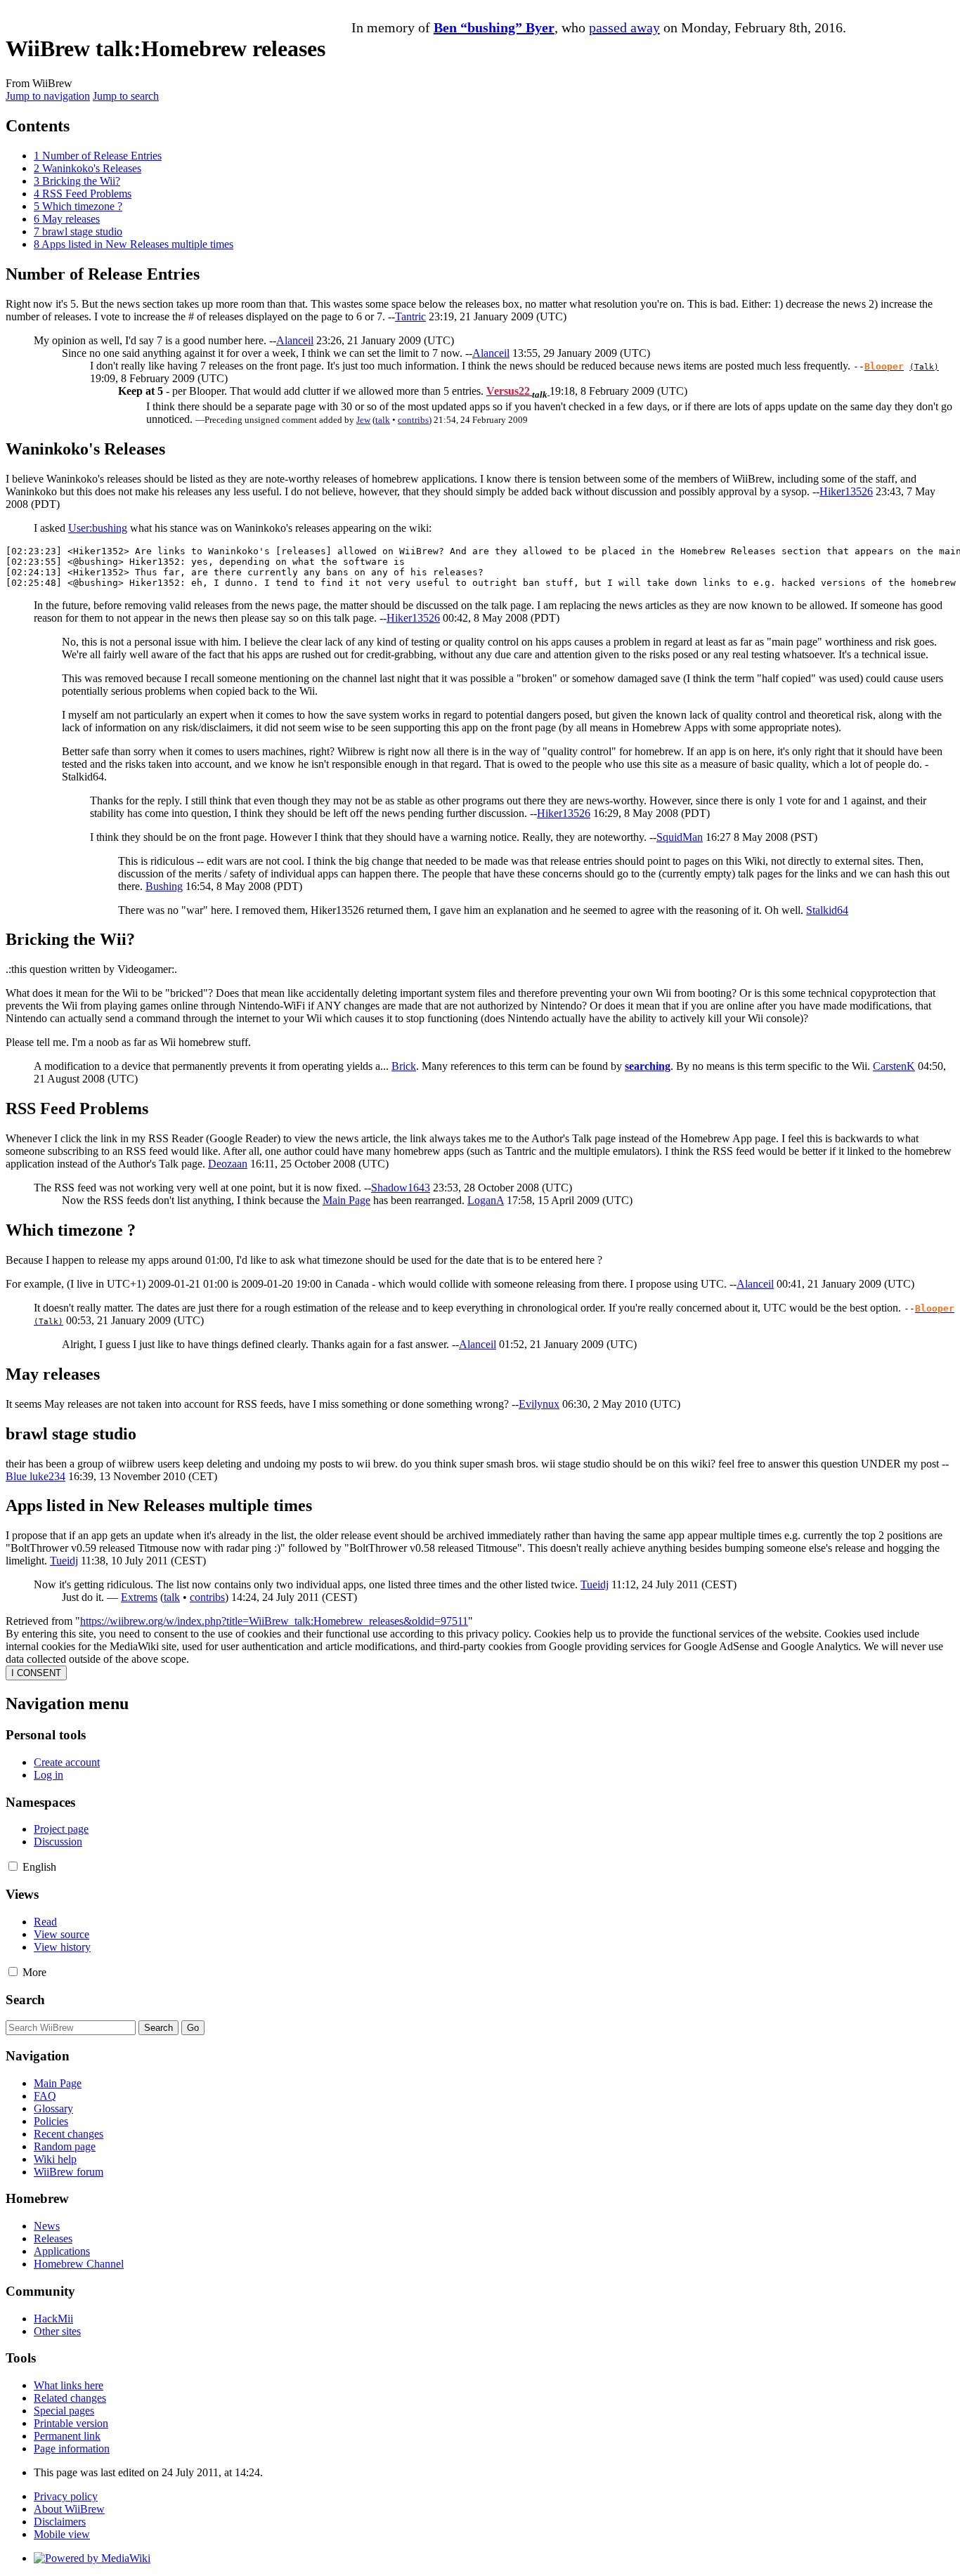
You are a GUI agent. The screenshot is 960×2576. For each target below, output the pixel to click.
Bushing (164, 886)
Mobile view (62, 2534)
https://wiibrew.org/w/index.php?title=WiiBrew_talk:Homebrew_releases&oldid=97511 (274, 1621)
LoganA (486, 1200)
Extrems (139, 1597)
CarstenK (894, 1066)
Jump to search (126, 96)
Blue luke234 (35, 1476)
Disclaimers (60, 2522)
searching (648, 1066)
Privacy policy (66, 2496)
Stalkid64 (827, 910)
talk (383, 420)
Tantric (410, 316)
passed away (624, 27)
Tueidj (64, 1561)
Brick (404, 1066)
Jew (363, 420)
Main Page (346, 1200)
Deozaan (228, 1164)
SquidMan (680, 837)
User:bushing (98, 528)
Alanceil (295, 340)
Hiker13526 (846, 491)
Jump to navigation (48, 96)
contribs (413, 420)
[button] (13, 1866)
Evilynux (539, 1404)
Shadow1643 (401, 1188)
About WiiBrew (69, 2509)
